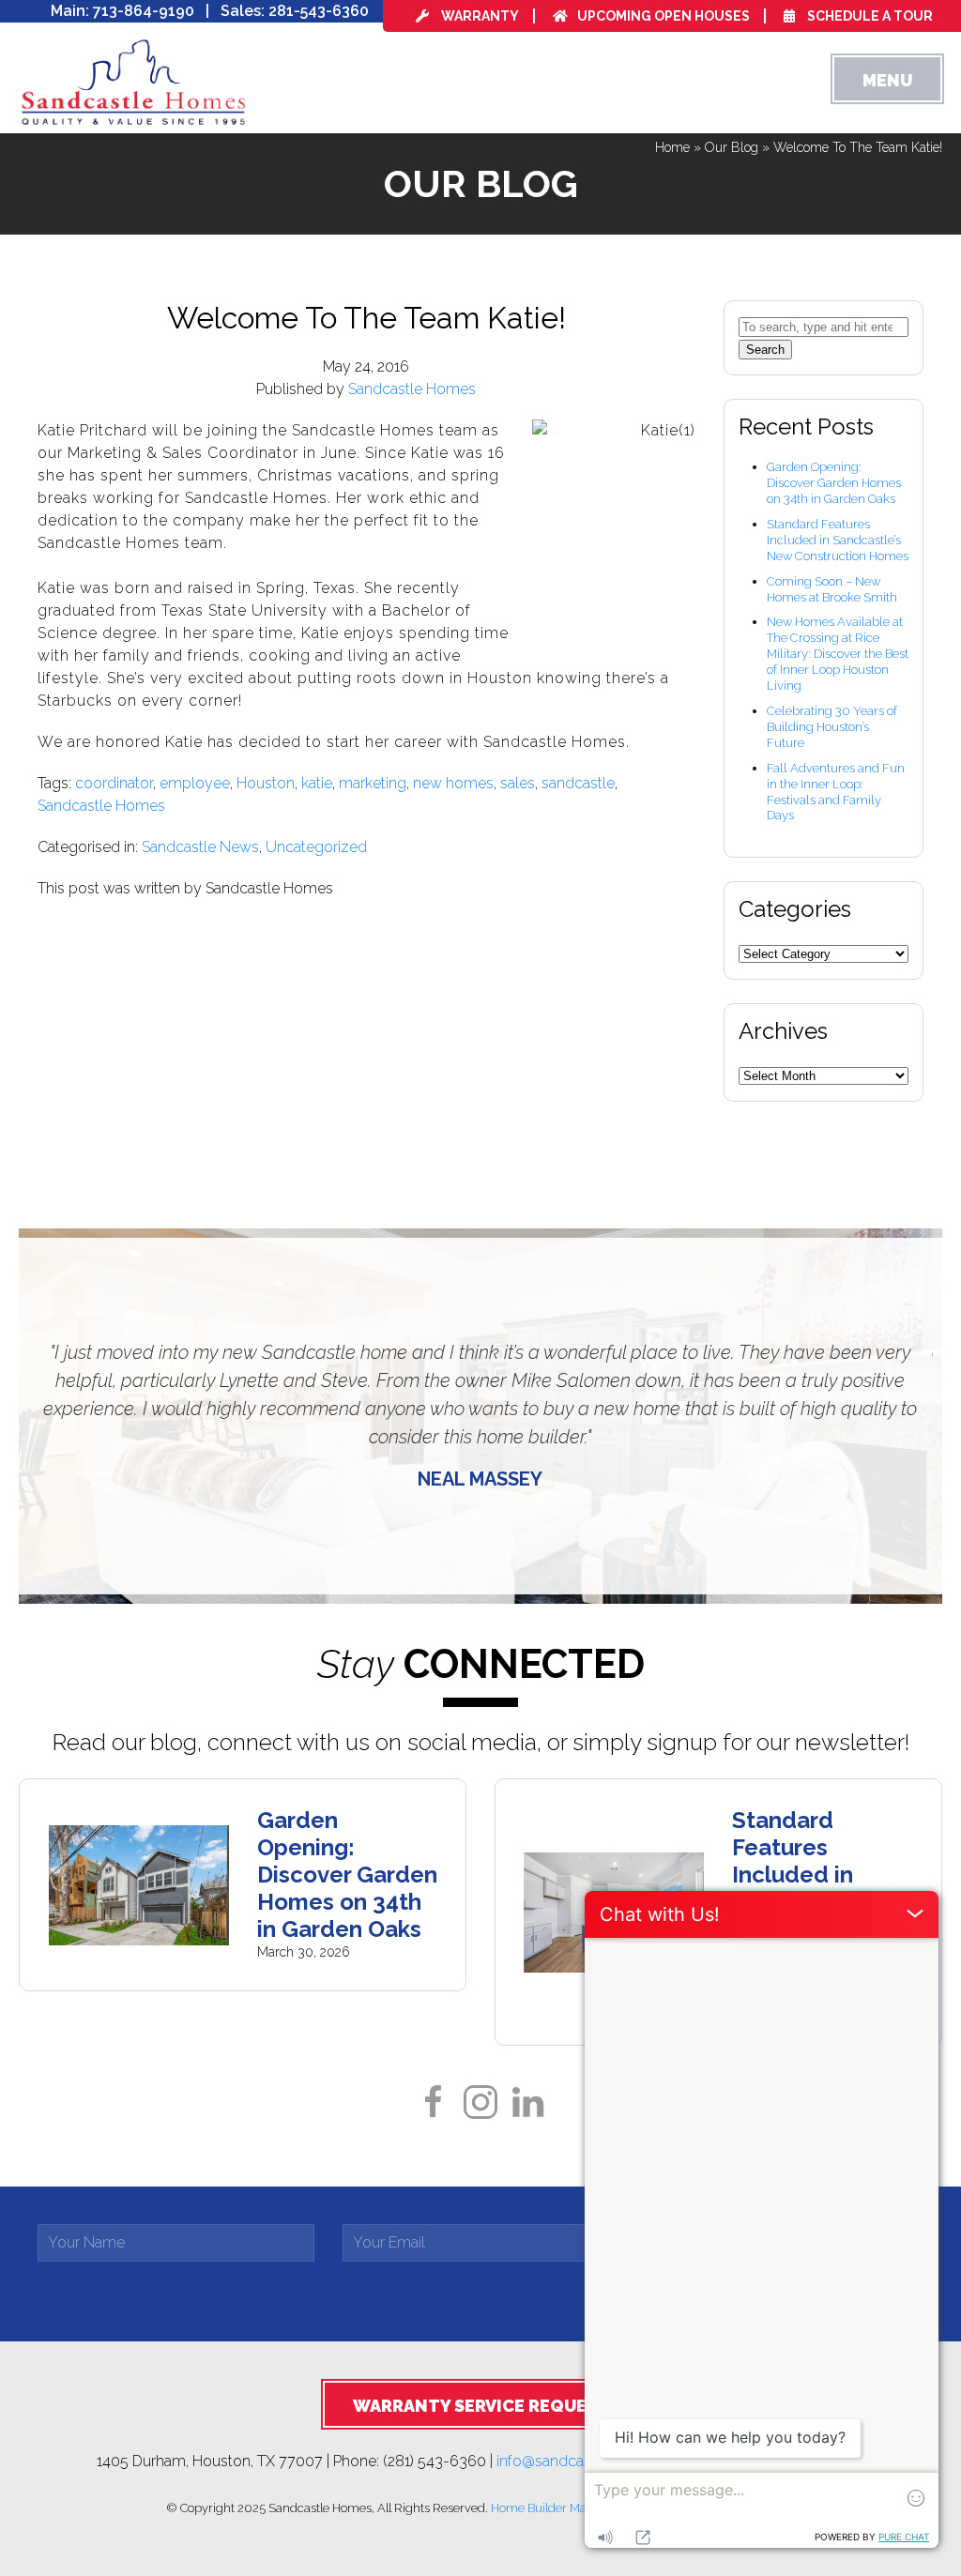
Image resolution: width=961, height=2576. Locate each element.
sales (518, 783)
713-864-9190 (144, 11)
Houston (266, 783)
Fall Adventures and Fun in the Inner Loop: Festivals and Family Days (836, 792)
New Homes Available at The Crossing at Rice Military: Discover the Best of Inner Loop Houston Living (838, 654)
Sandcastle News (200, 847)
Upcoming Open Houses (664, 16)
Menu (887, 80)
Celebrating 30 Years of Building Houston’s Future (832, 727)
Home (672, 147)
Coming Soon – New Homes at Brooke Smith (832, 589)
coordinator (114, 783)
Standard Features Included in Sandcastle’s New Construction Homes (838, 540)
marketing (373, 783)
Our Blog (732, 147)
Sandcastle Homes (412, 389)
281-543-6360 (319, 11)
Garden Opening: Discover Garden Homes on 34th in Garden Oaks (834, 483)
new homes (453, 783)
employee (195, 783)
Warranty (479, 16)
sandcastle (578, 783)
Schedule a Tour (869, 16)
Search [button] (765, 350)
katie (317, 783)
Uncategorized (316, 847)
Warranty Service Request (481, 2406)
